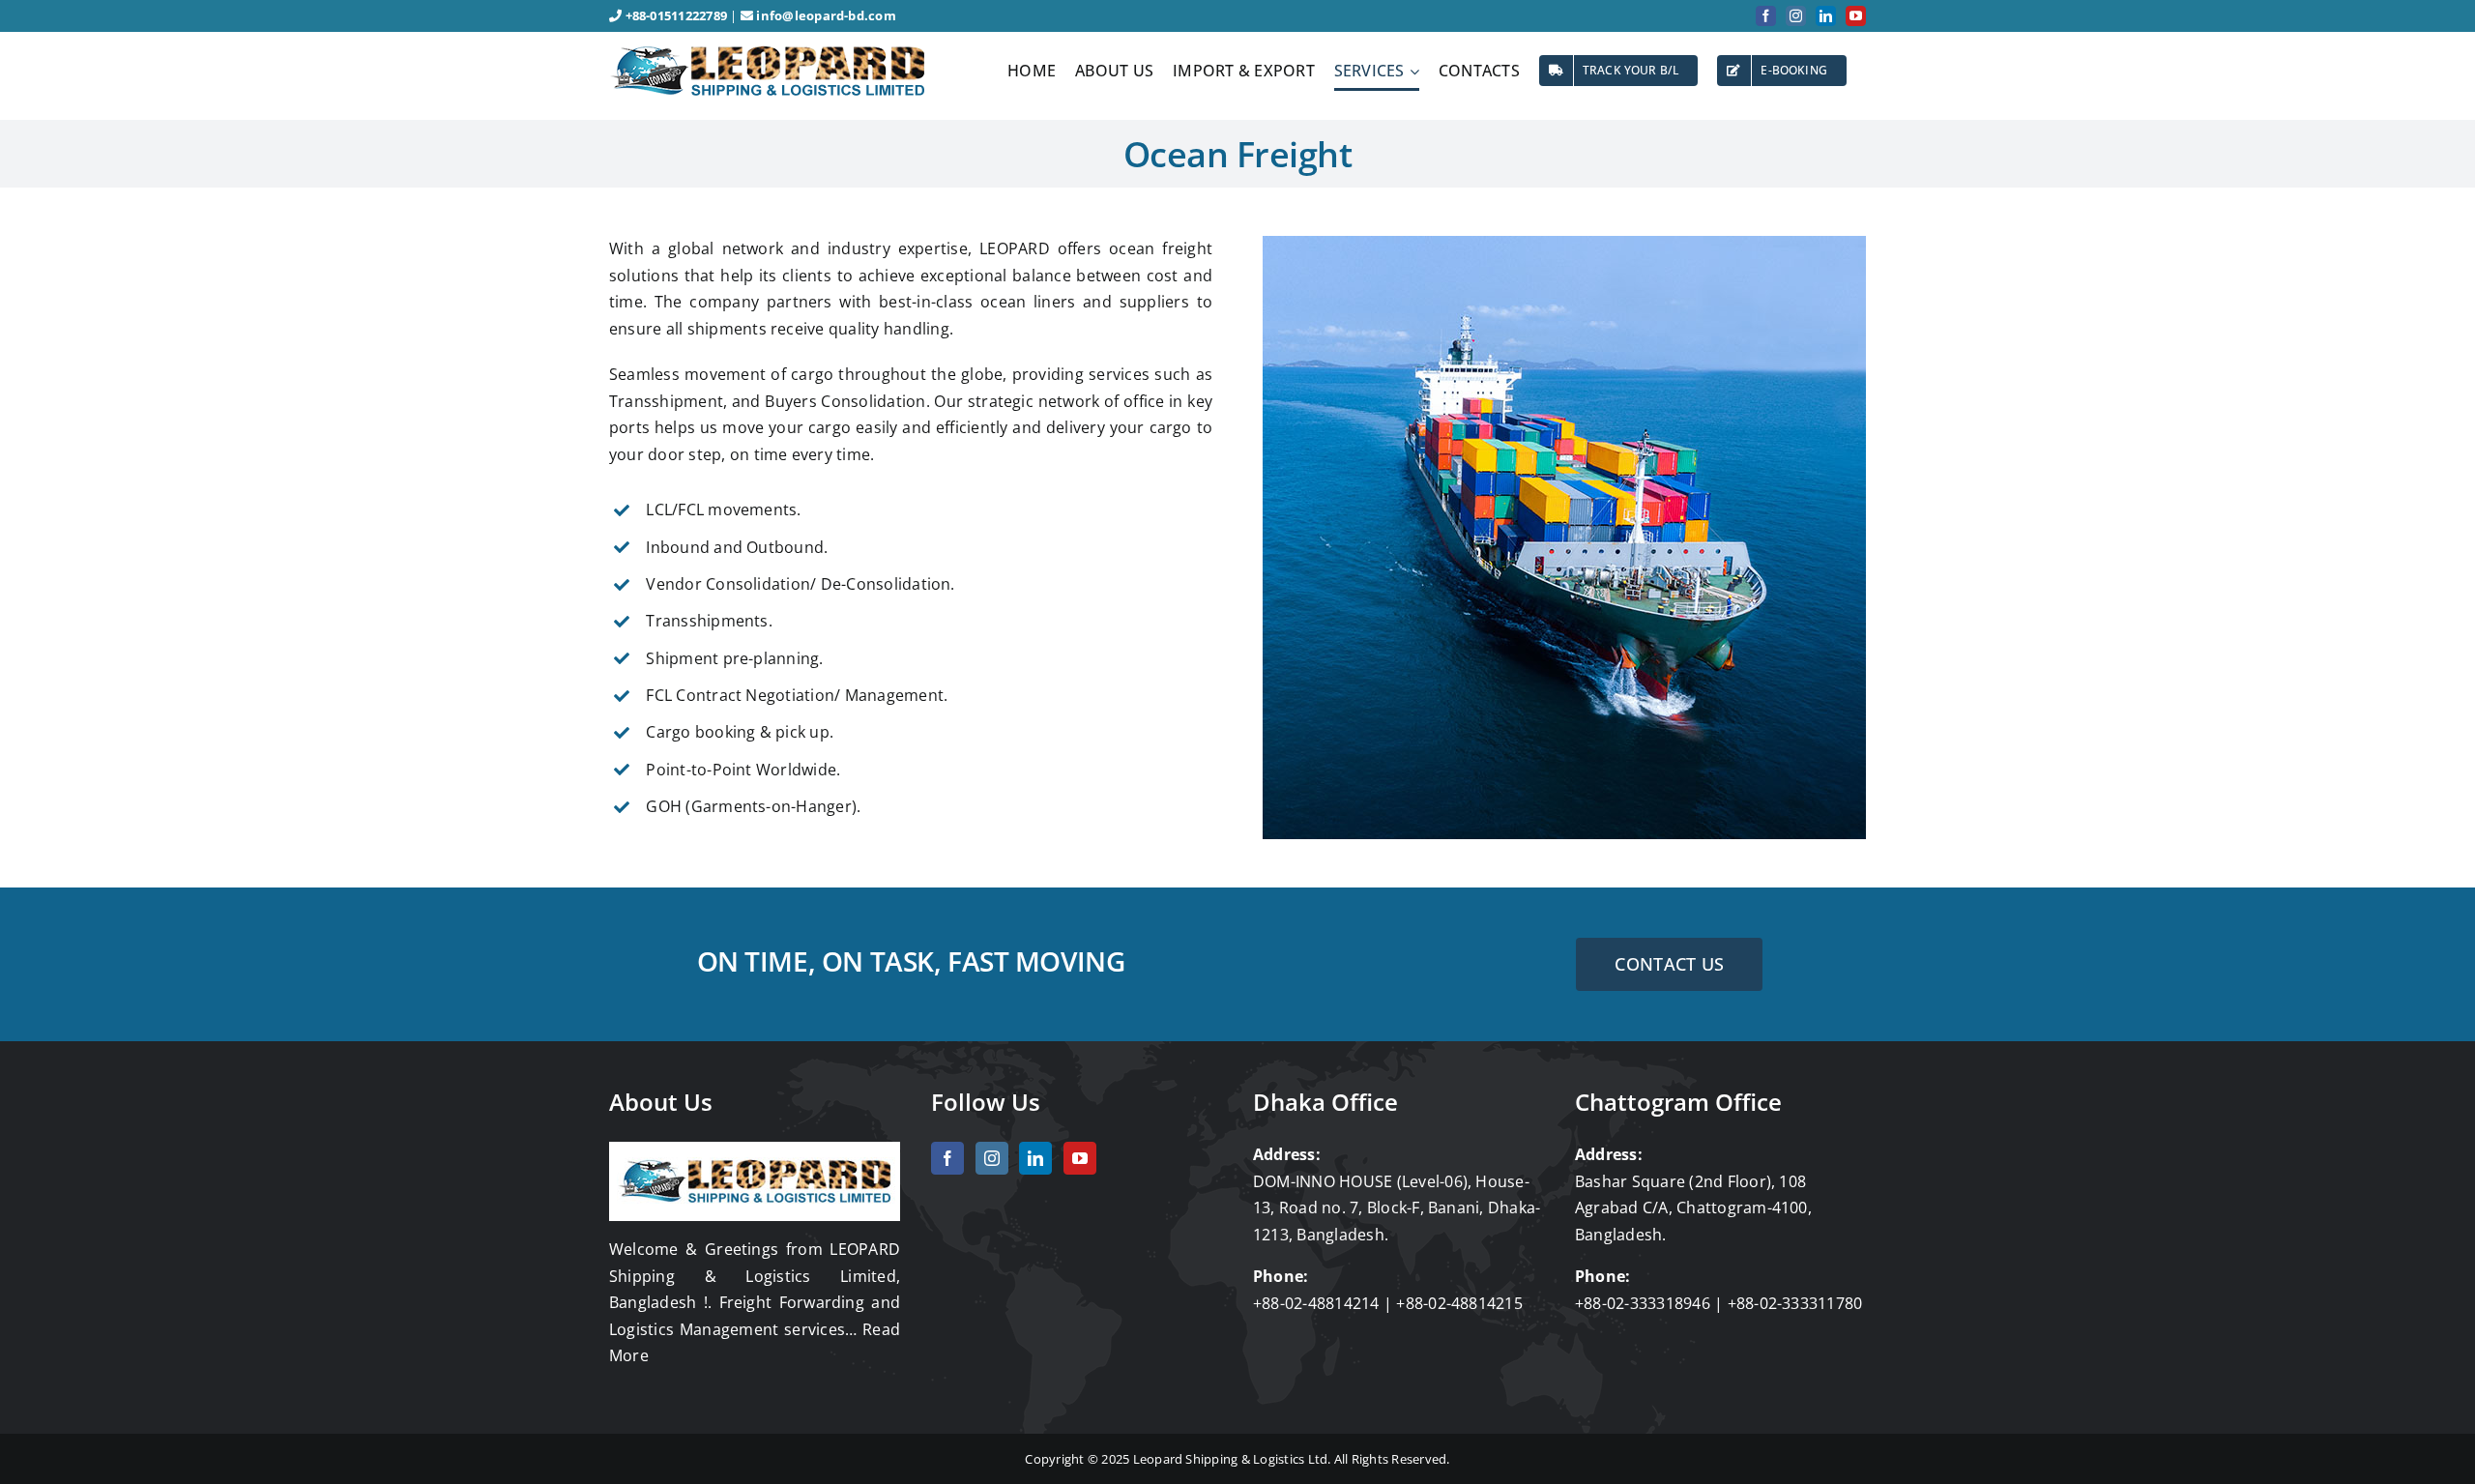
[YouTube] (1080, 1158)
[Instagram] (992, 1158)
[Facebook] (947, 1158)
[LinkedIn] (1035, 1158)
